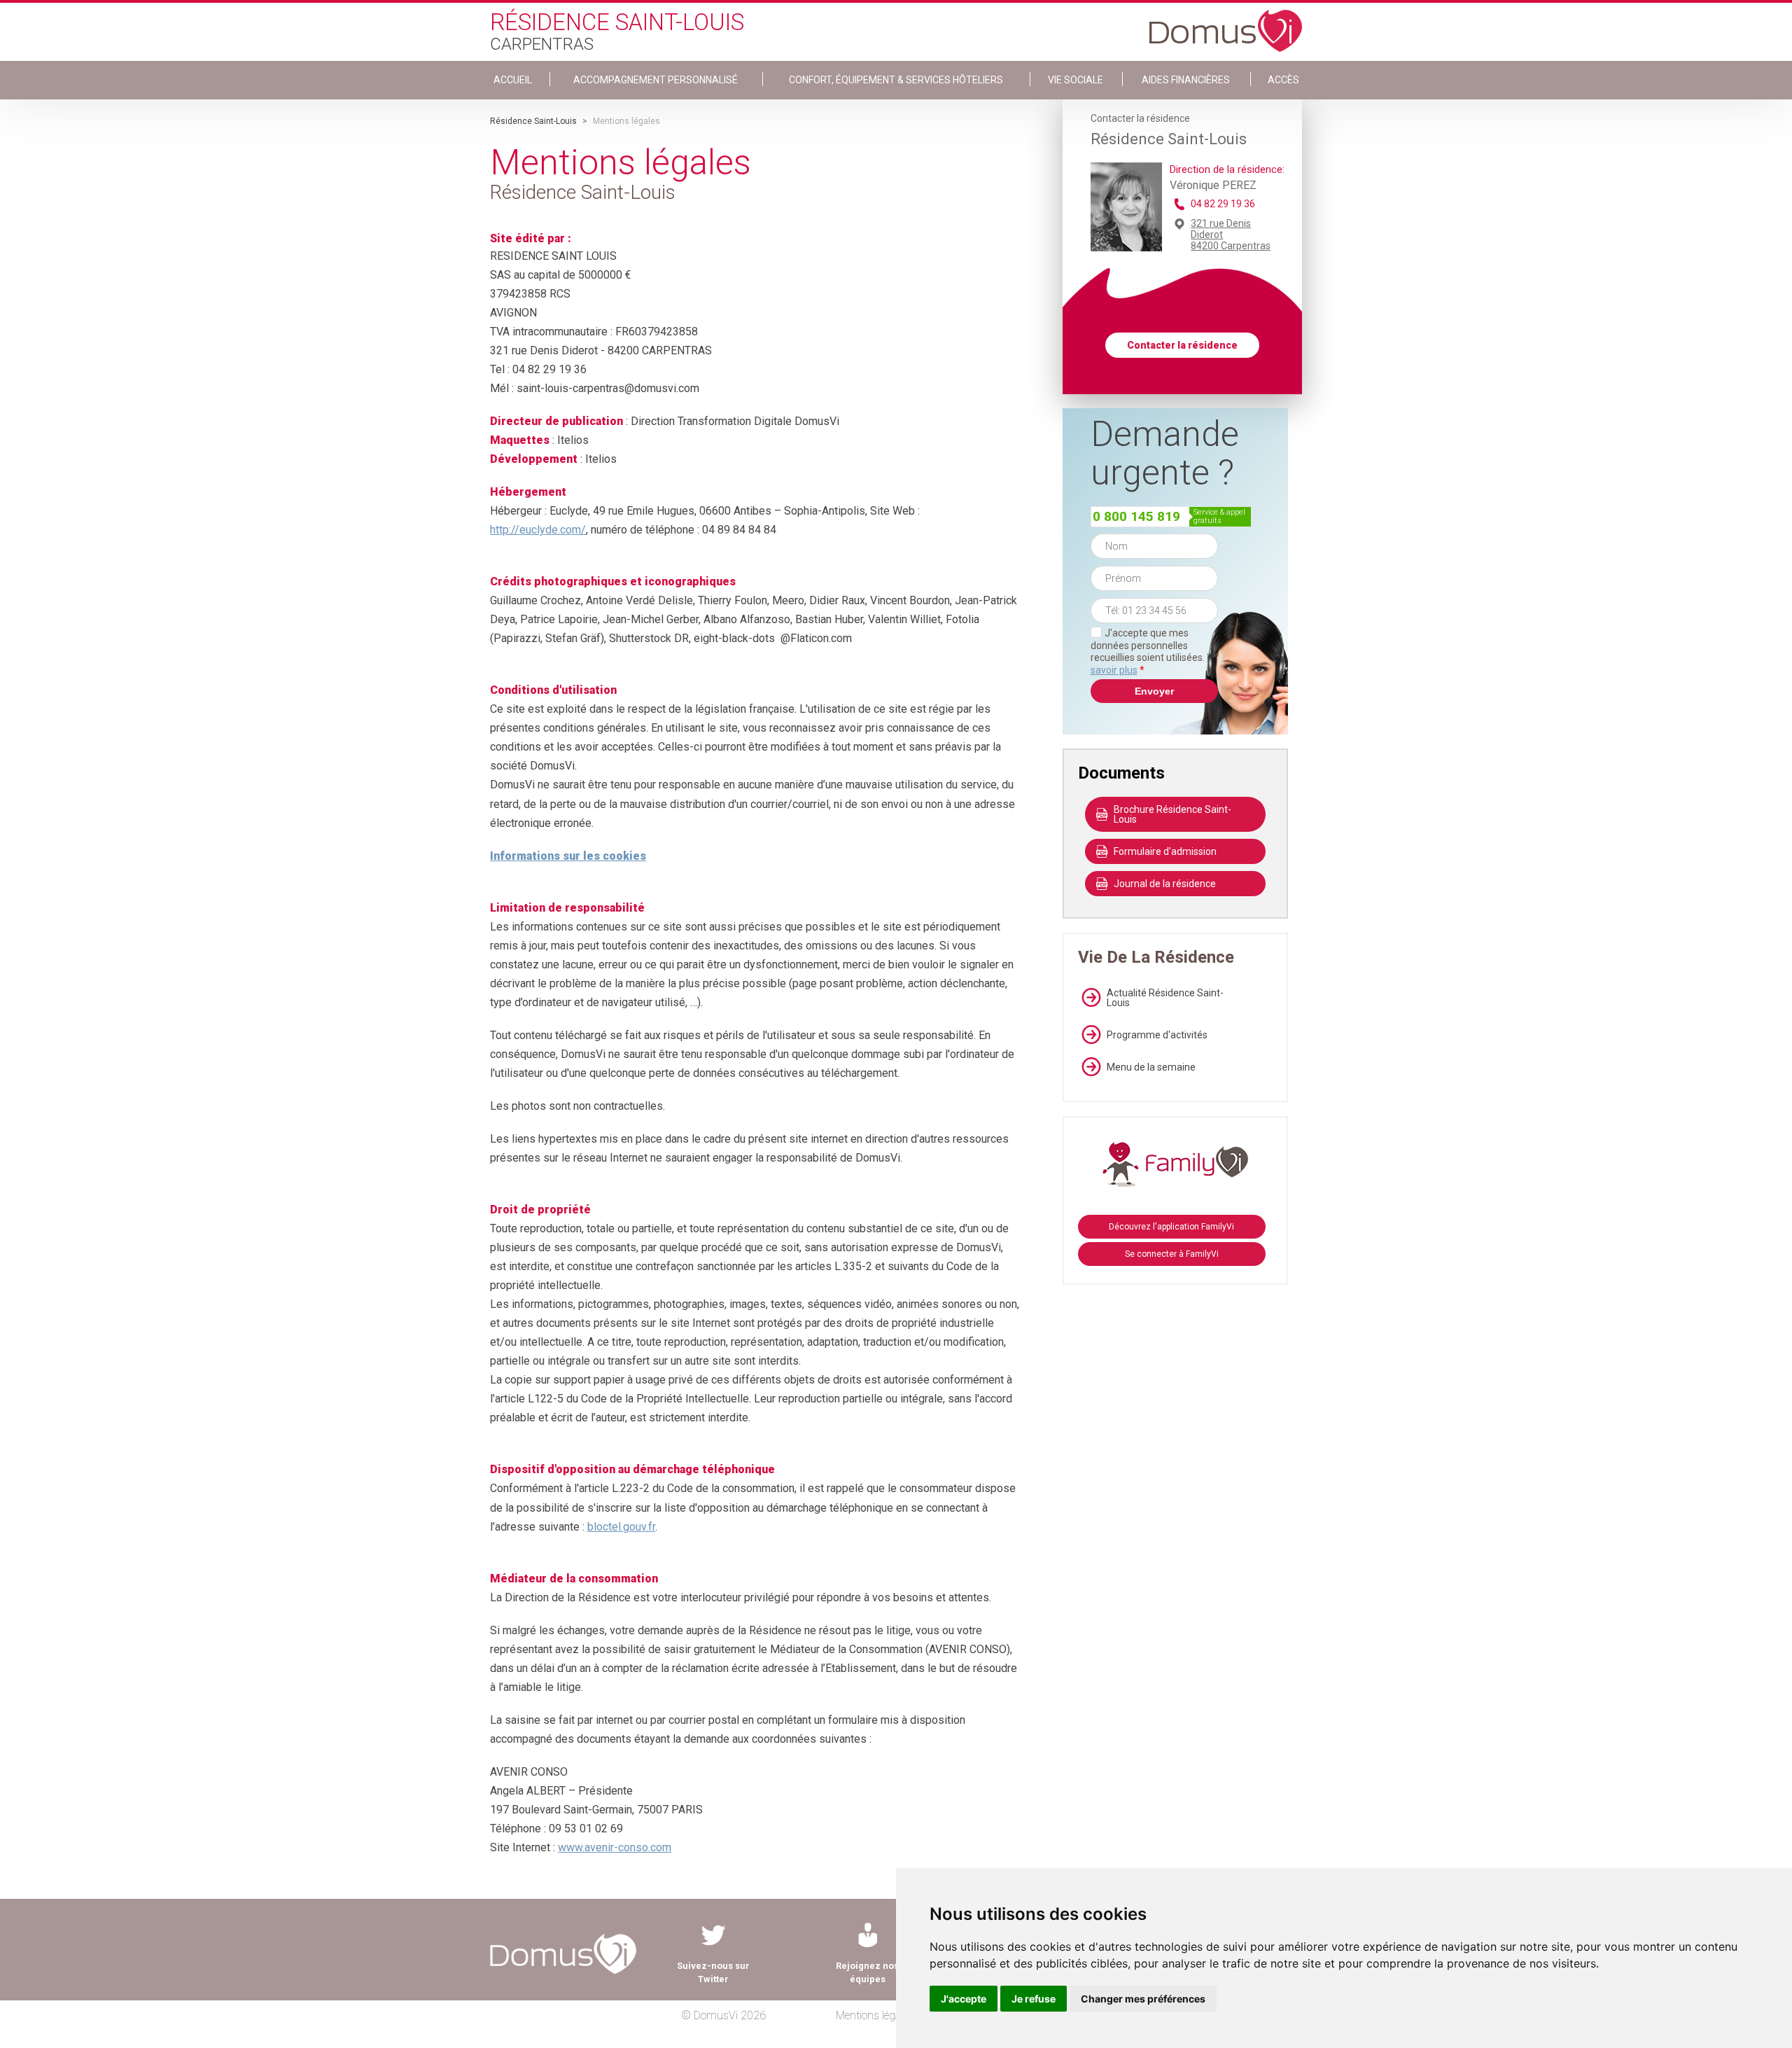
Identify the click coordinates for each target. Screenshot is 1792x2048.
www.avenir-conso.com (615, 1847)
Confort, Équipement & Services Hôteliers (896, 80)
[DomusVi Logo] (1226, 24)
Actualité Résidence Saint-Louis (1165, 998)
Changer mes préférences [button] (1143, 1999)
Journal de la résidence (1165, 884)
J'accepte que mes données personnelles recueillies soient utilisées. (1154, 652)
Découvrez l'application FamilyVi (1171, 1227)
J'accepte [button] (964, 1999)
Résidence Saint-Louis (533, 121)
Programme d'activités (1157, 1035)
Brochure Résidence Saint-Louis (1172, 814)
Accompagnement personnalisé (656, 80)
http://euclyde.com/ (538, 530)
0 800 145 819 (1136, 516)
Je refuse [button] (1034, 1999)
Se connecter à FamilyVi (1172, 1254)
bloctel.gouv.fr (621, 1527)
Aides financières (1186, 80)
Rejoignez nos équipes (867, 1972)
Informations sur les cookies (568, 856)
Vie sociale (1076, 80)
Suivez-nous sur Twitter (713, 1972)
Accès (1283, 80)
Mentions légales (875, 2015)
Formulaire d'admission (1165, 851)
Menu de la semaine (1151, 1067)
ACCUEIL (513, 80)
